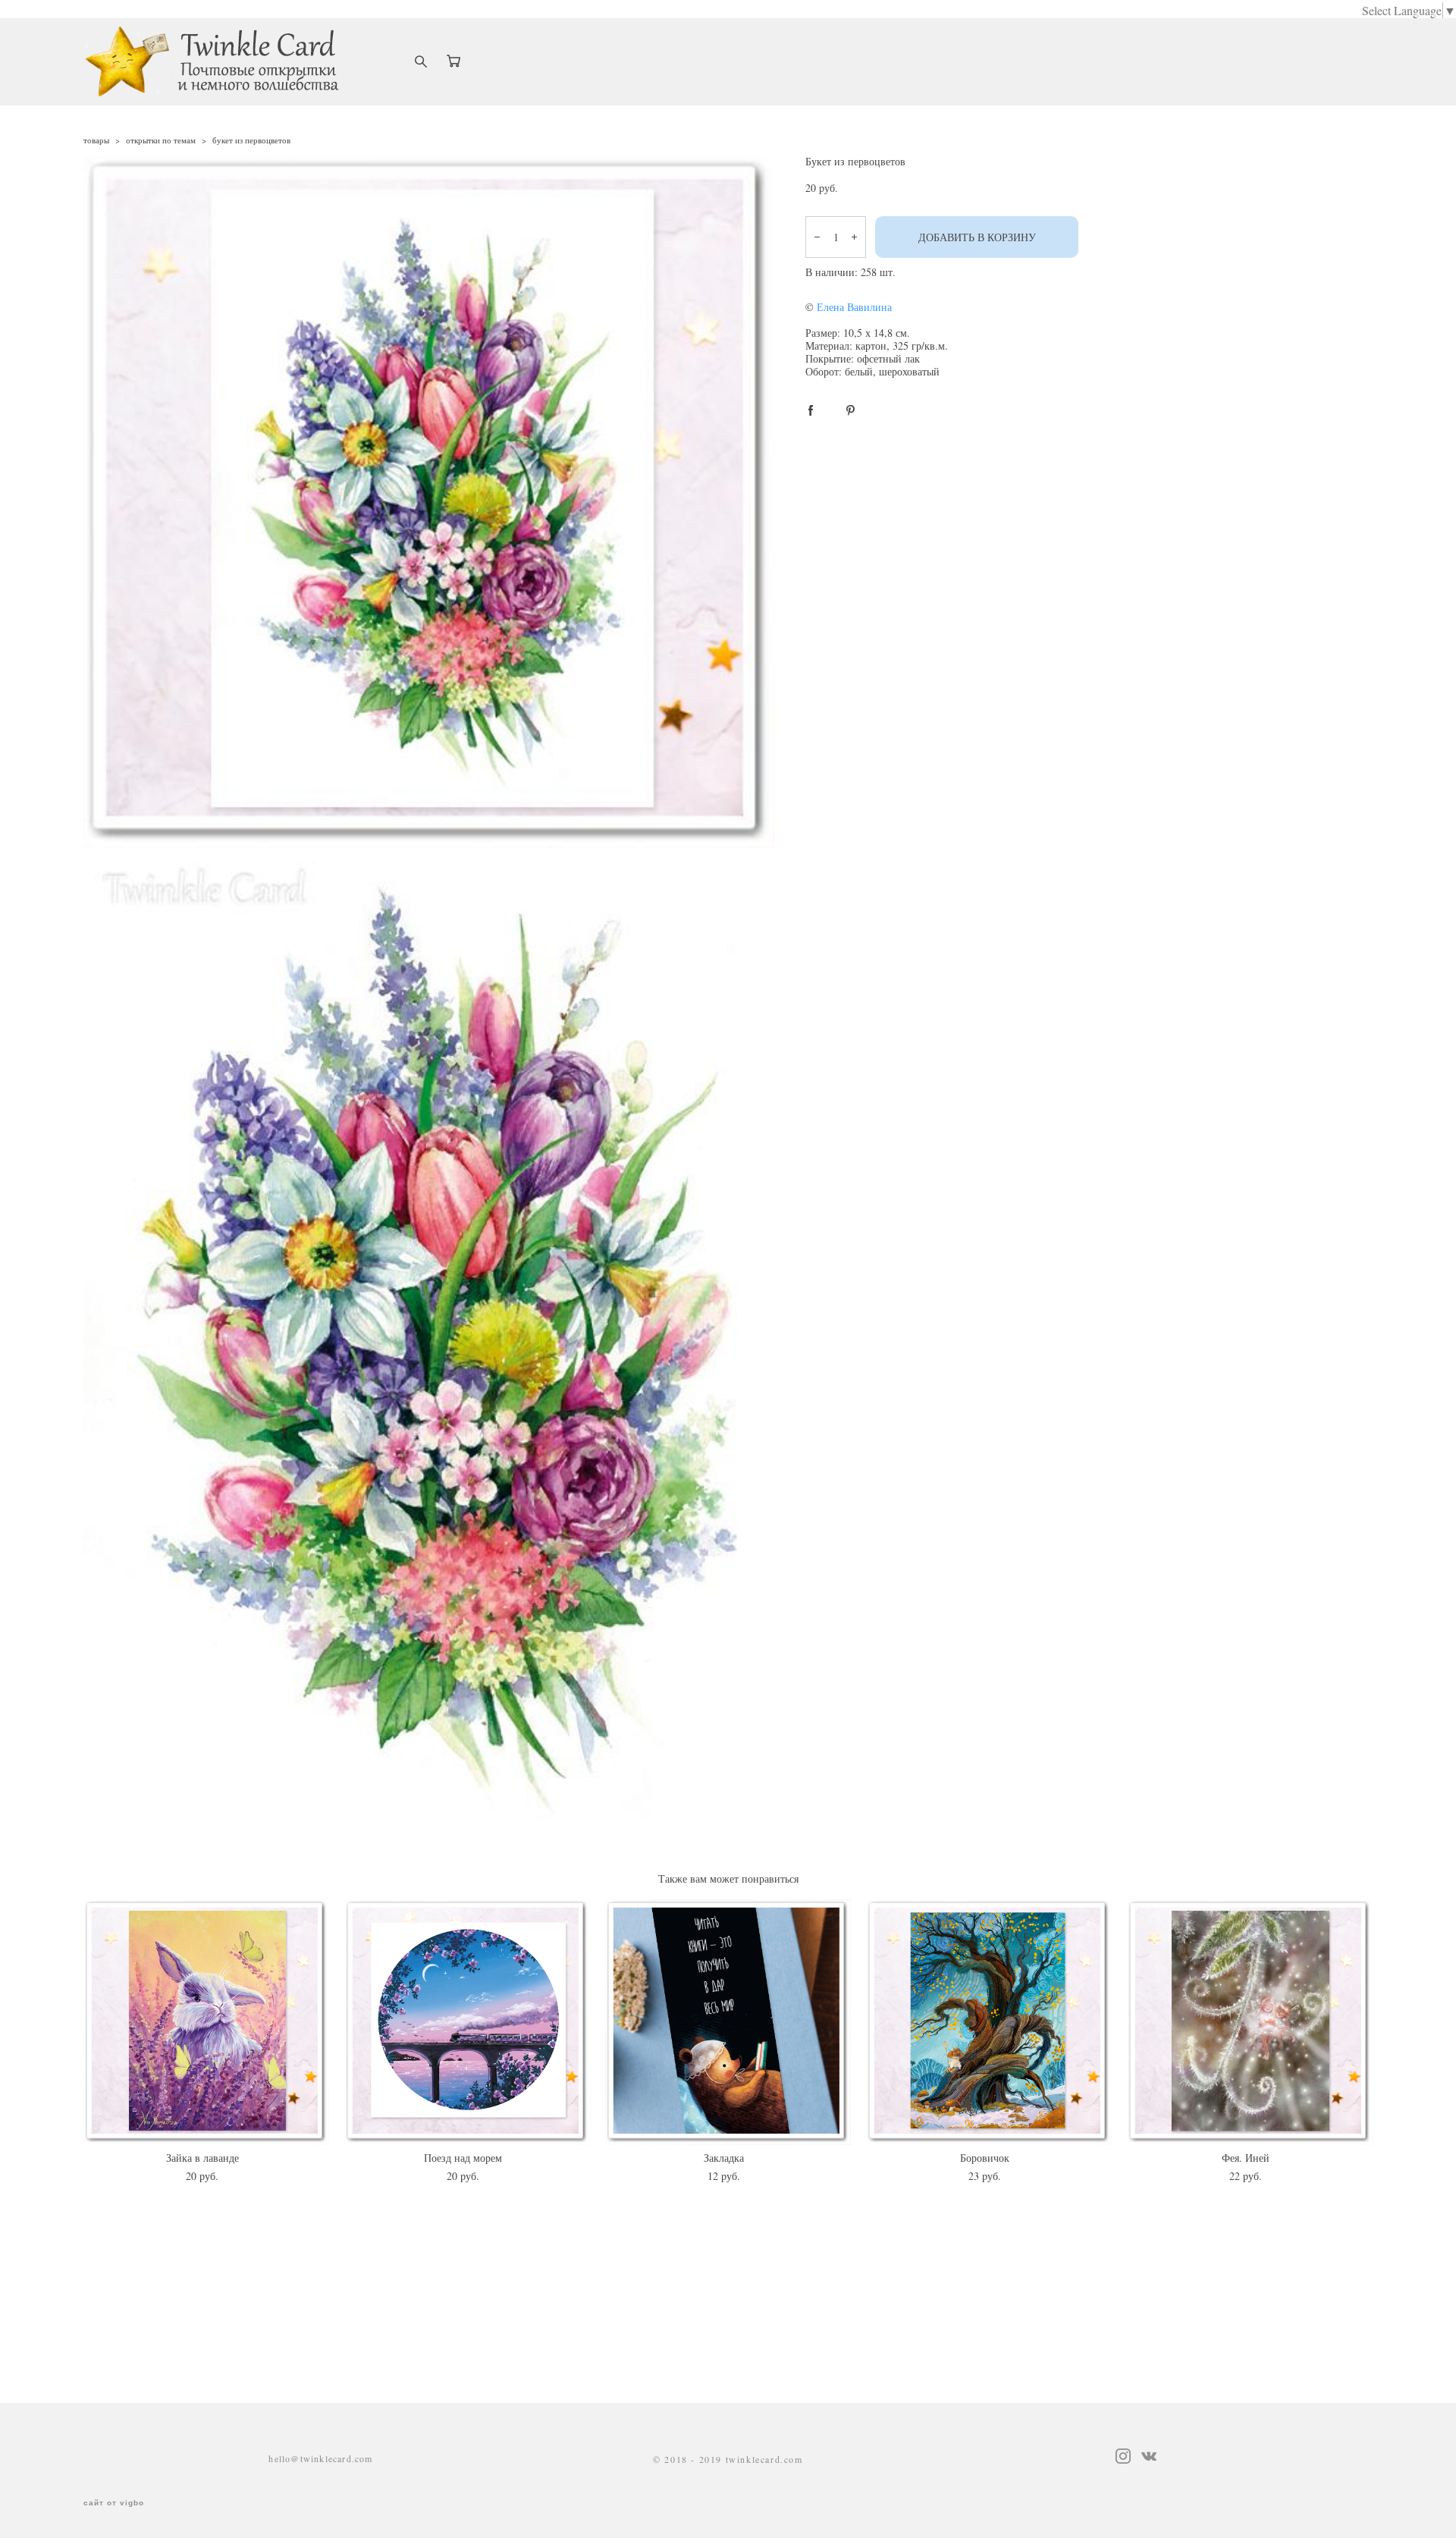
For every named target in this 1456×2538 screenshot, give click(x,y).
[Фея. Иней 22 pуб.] (1250, 2022)
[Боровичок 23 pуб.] (989, 2022)
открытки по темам (161, 140)
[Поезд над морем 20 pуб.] (467, 2022)
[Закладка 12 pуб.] (728, 2022)
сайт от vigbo (114, 2503)
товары (96, 140)
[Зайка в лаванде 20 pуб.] (206, 2022)
